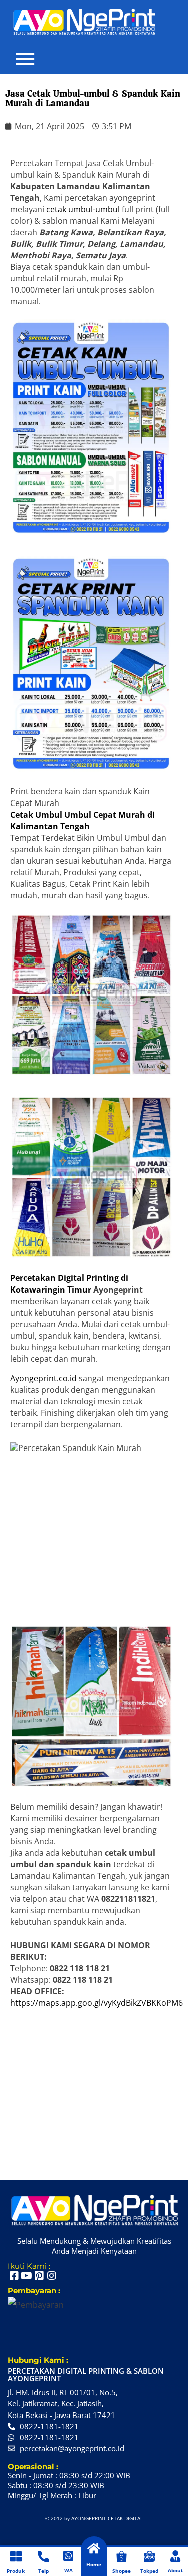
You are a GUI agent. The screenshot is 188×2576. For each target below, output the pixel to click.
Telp (43, 2571)
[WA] (68, 2556)
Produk (16, 2571)
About (175, 2570)
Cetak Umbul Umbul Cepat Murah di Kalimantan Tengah (82, 820)
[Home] (94, 2549)
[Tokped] (150, 2557)
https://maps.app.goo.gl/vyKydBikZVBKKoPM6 (97, 2003)
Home (94, 2564)
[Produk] (16, 2557)
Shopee (122, 2571)
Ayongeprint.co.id (43, 1378)
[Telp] (43, 2557)
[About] (176, 2556)
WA (68, 2570)
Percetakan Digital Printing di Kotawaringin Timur (69, 1284)
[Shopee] (122, 2557)
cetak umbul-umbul (83, 209)
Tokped (149, 2571)
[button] (25, 59)
